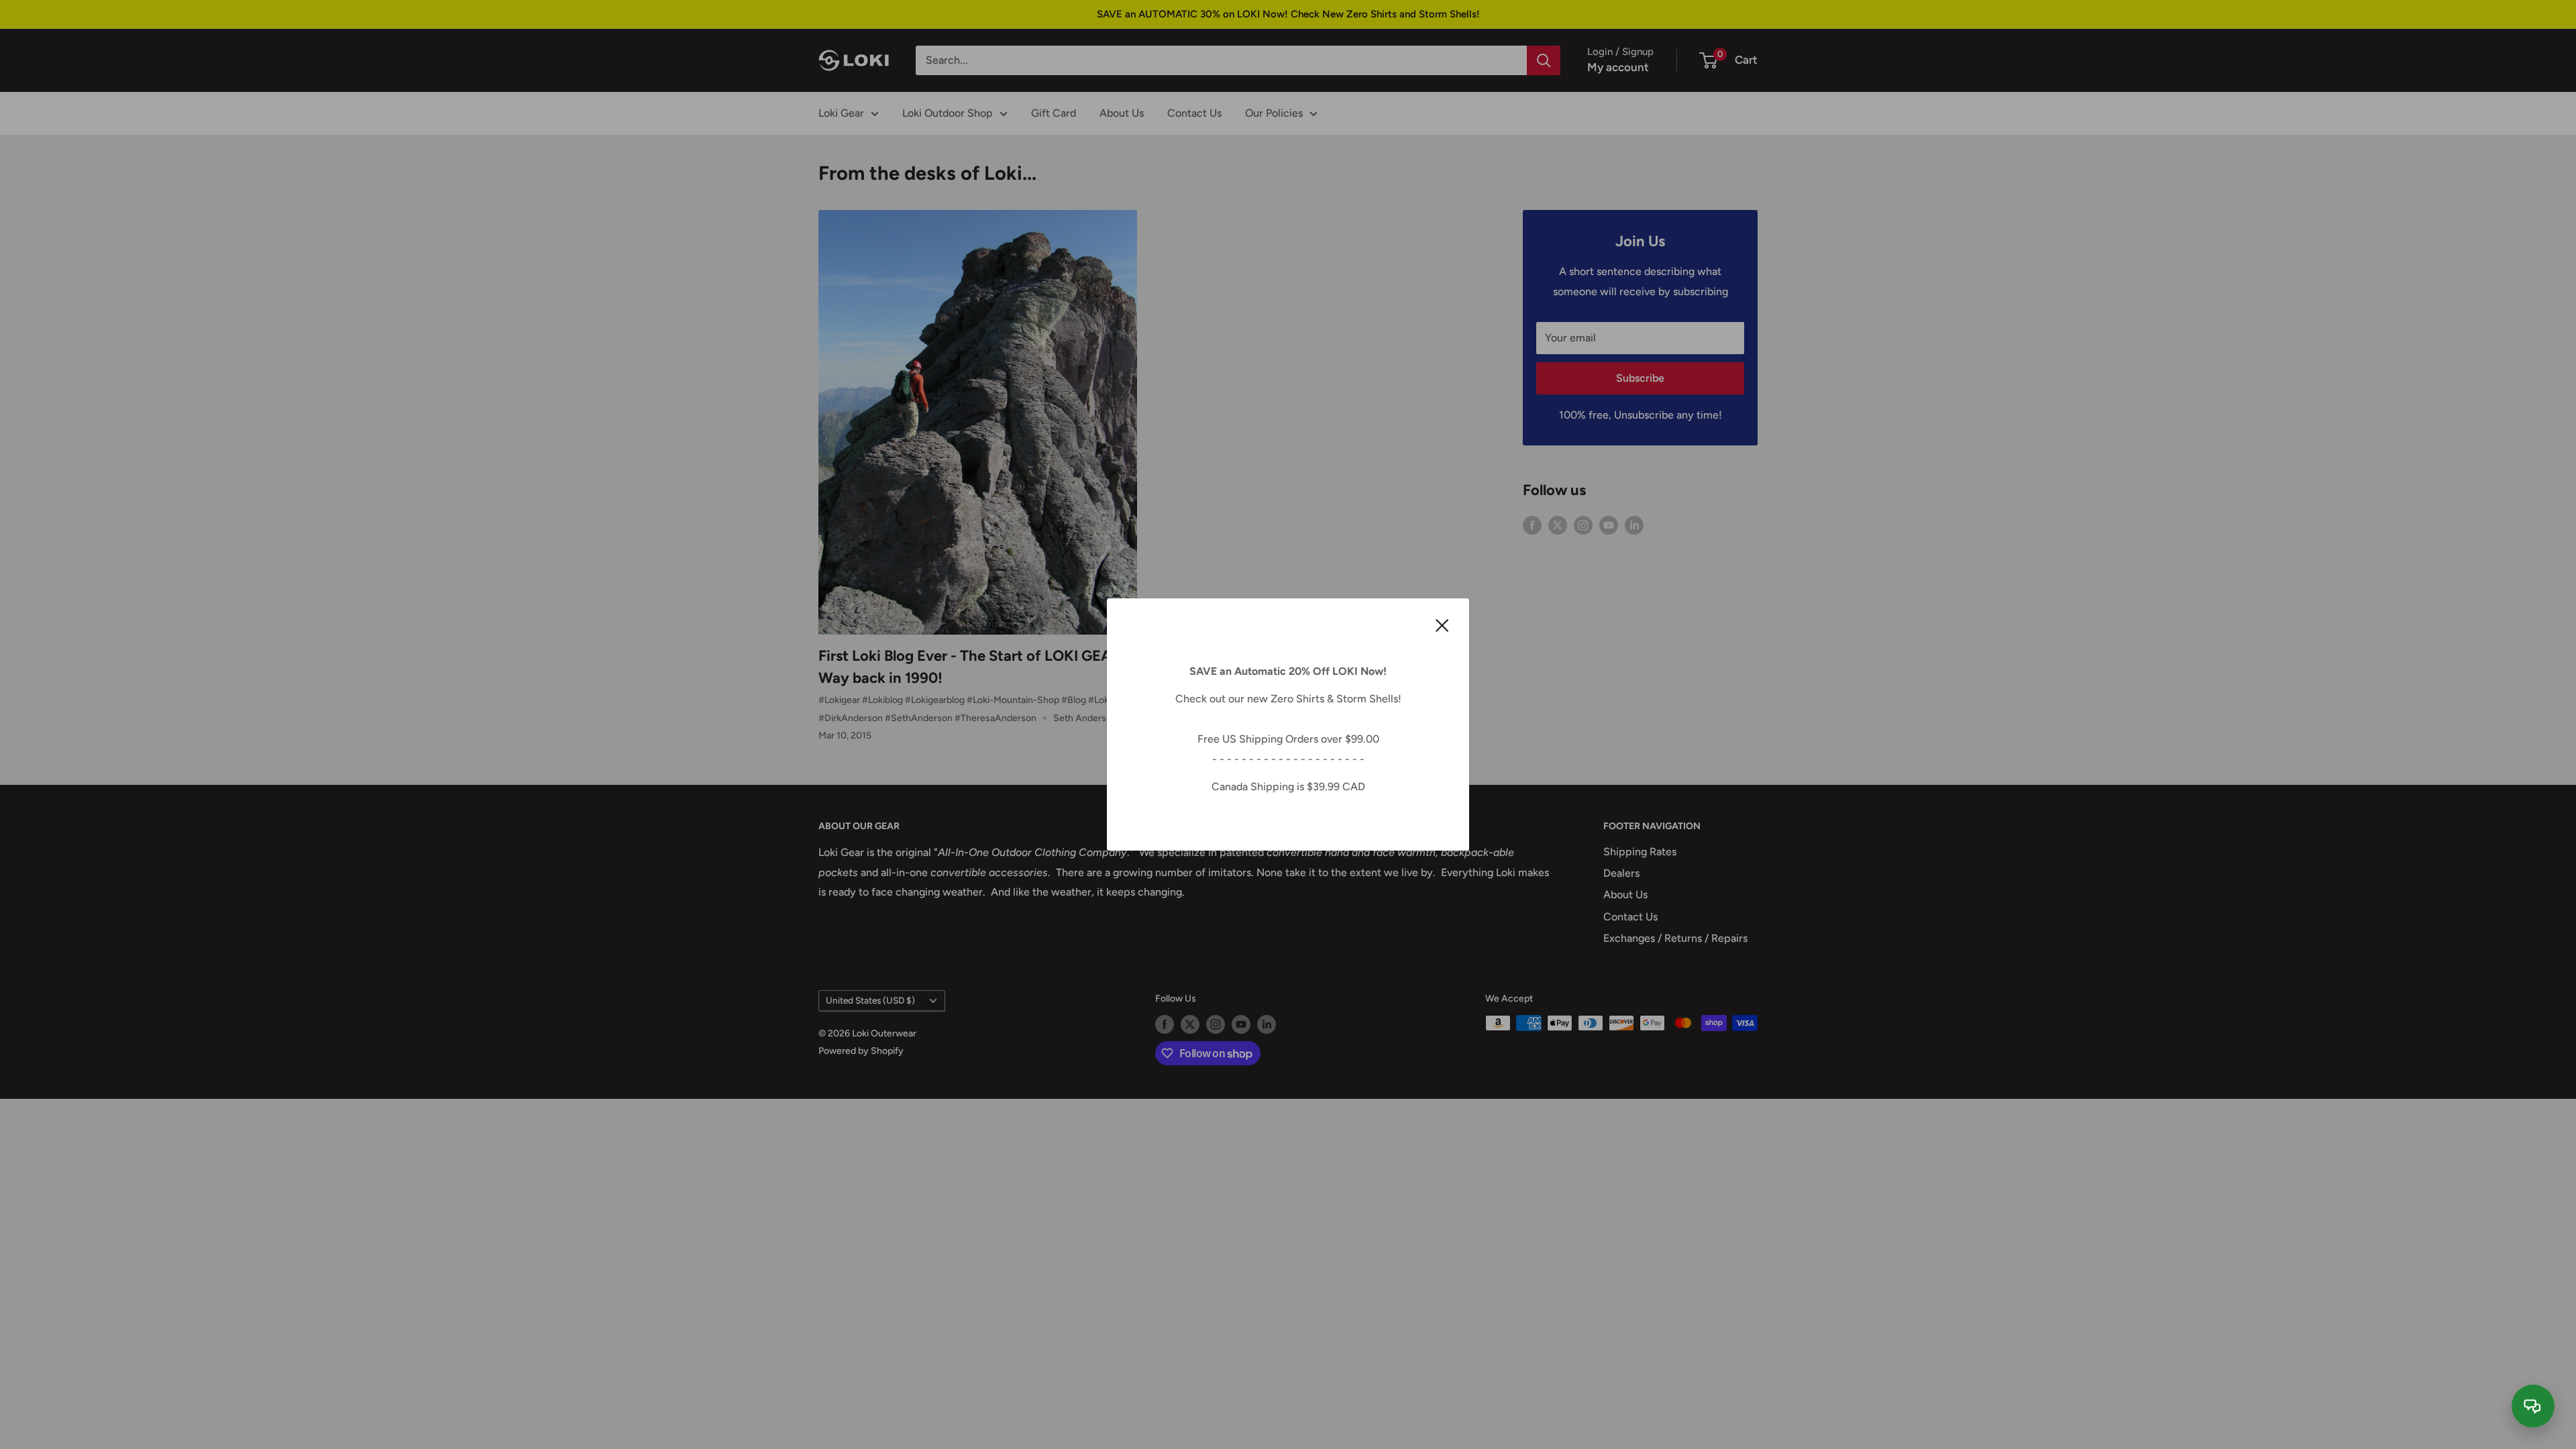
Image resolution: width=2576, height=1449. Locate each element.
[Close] (1442, 625)
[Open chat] (2533, 1406)
